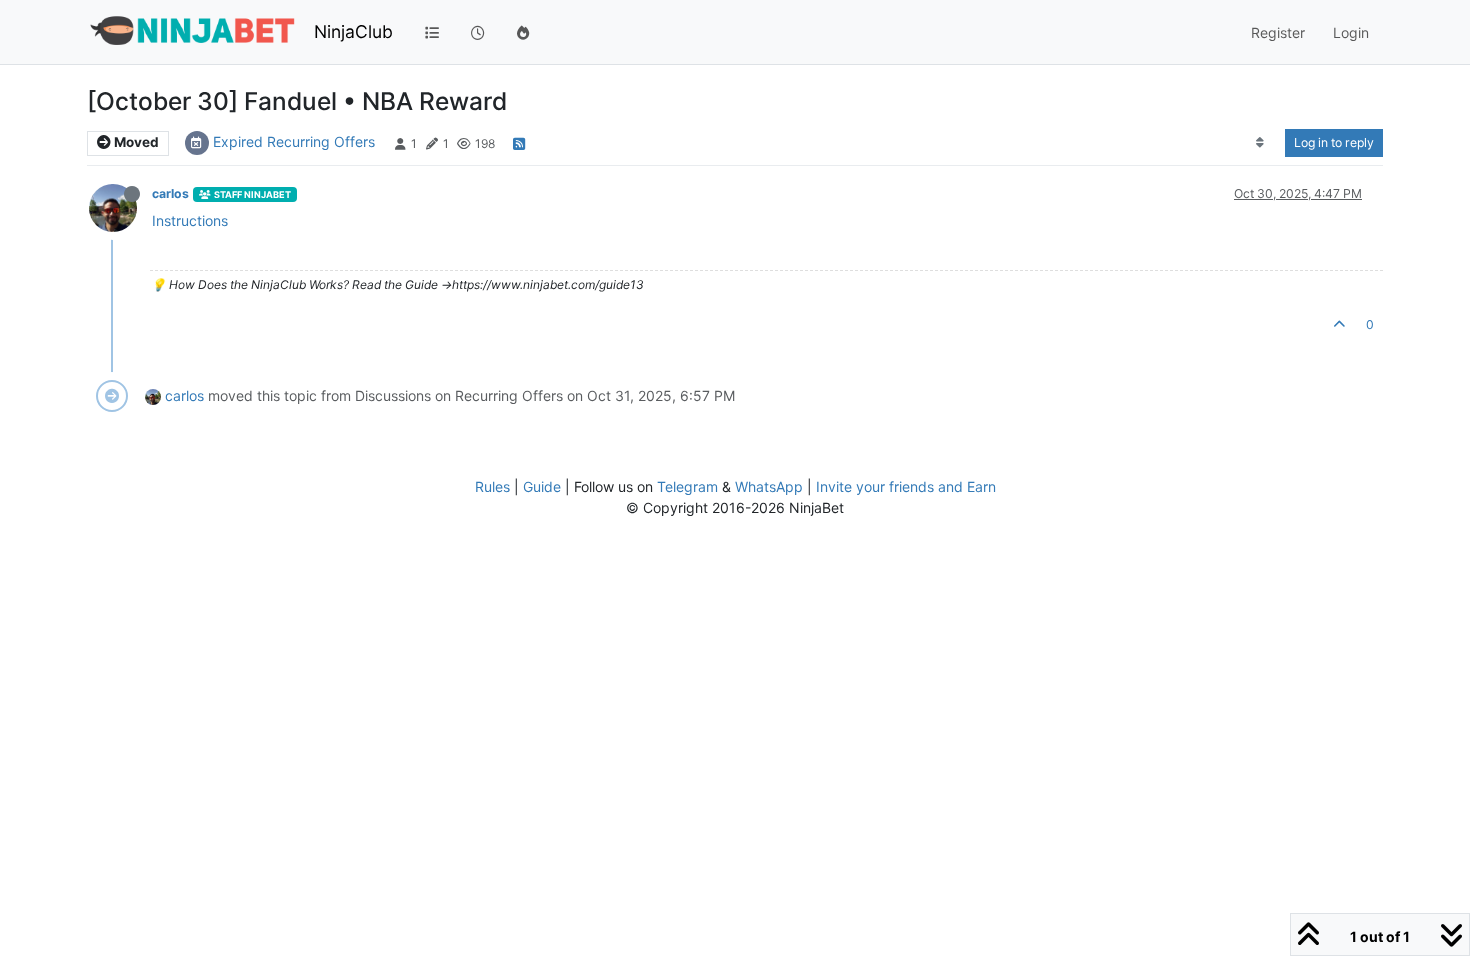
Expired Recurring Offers (294, 141)
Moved (135, 142)
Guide (542, 486)
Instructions (190, 220)
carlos (170, 193)
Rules (492, 486)
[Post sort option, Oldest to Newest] (1260, 143)
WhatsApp (769, 486)
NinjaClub (353, 31)
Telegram (687, 486)
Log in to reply (1334, 142)
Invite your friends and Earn (906, 486)
